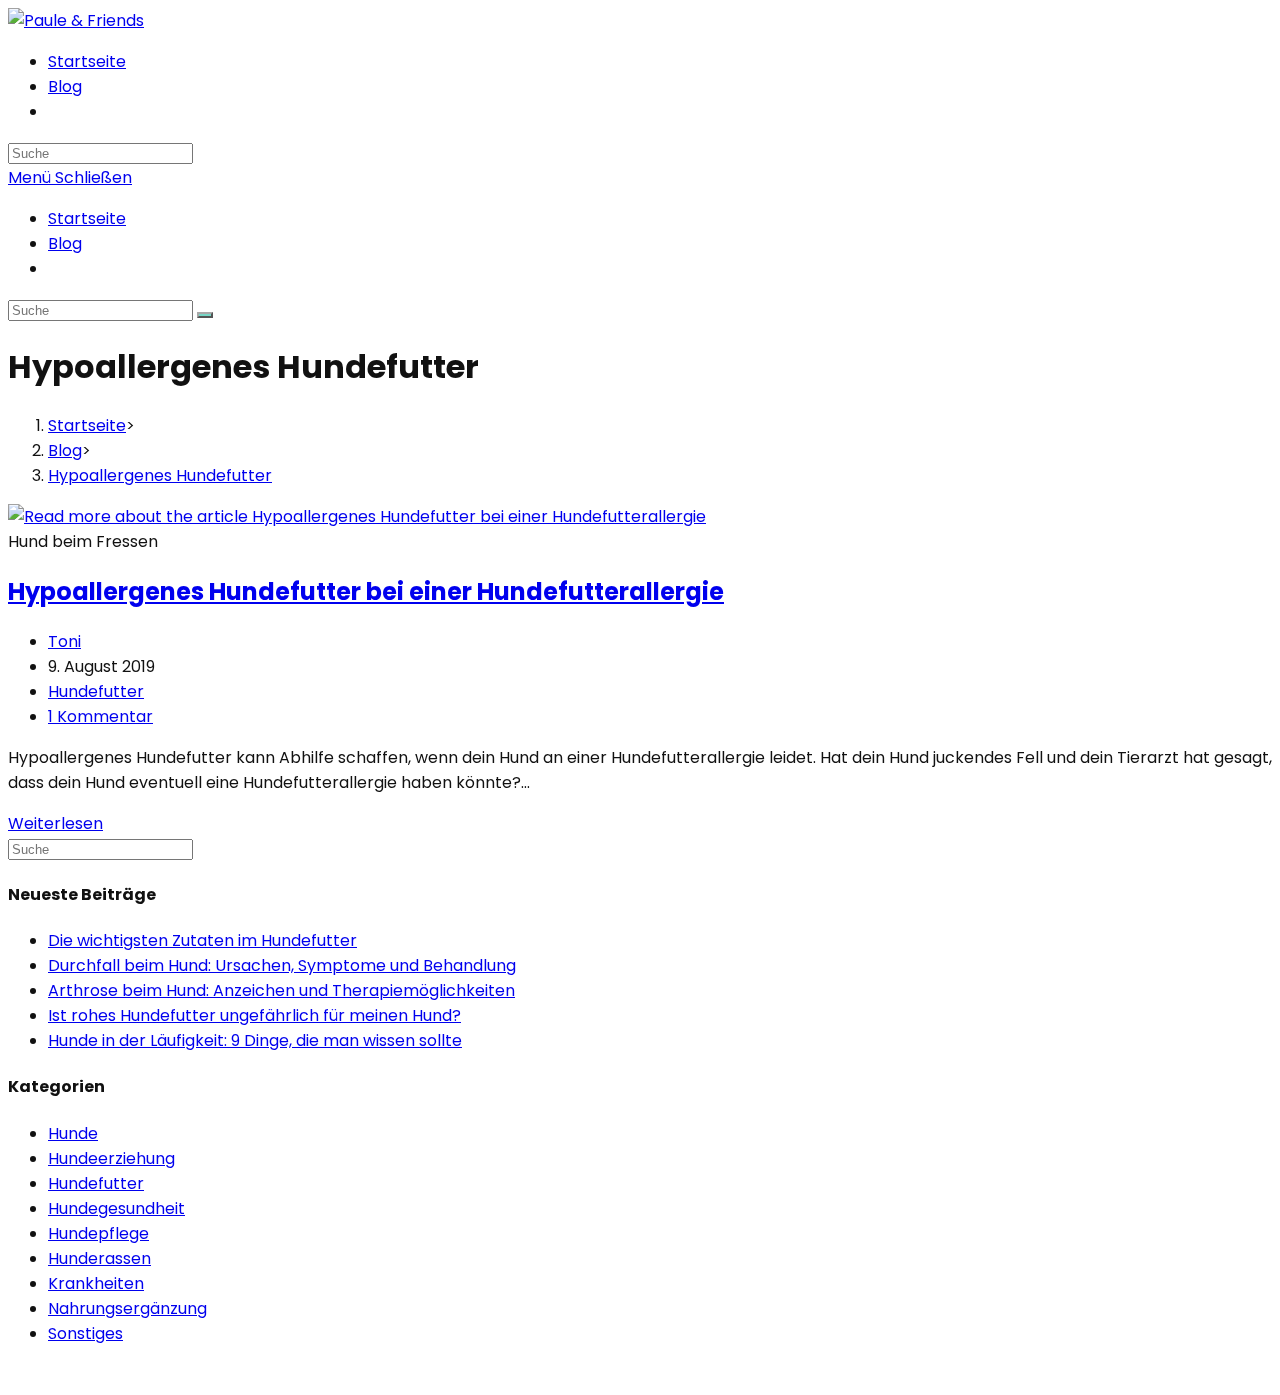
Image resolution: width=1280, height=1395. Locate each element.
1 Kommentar (100, 716)
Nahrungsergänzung (127, 1308)
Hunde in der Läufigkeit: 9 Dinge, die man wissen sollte (255, 1040)
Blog (65, 243)
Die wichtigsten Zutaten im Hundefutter (202, 940)
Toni (64, 641)
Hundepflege (98, 1233)
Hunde (73, 1133)
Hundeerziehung (111, 1158)
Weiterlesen (55, 823)
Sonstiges (85, 1333)
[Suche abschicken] (205, 315)
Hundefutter (96, 691)
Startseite (87, 218)
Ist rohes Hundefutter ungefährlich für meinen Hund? (254, 1015)
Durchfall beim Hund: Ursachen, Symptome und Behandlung (282, 965)
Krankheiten (96, 1283)
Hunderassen (99, 1258)
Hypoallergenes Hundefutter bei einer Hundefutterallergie (366, 591)
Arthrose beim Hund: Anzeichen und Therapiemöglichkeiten (281, 990)
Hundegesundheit (116, 1208)
